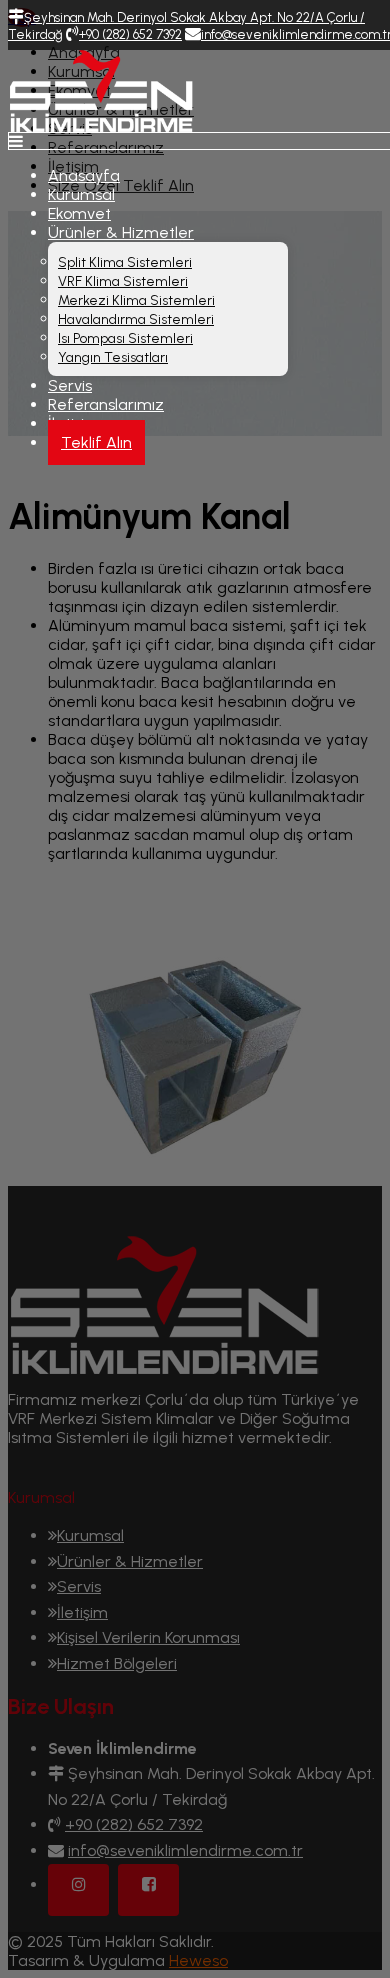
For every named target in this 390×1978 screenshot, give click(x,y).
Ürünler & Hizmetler (121, 232)
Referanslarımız (106, 404)
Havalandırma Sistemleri (136, 319)
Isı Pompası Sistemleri (125, 338)
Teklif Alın (96, 442)
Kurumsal (81, 194)
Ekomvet (79, 213)
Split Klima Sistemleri (125, 262)
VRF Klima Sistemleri (123, 281)
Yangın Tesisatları (113, 357)
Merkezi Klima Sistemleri (136, 300)
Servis (70, 385)
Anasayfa (84, 175)
